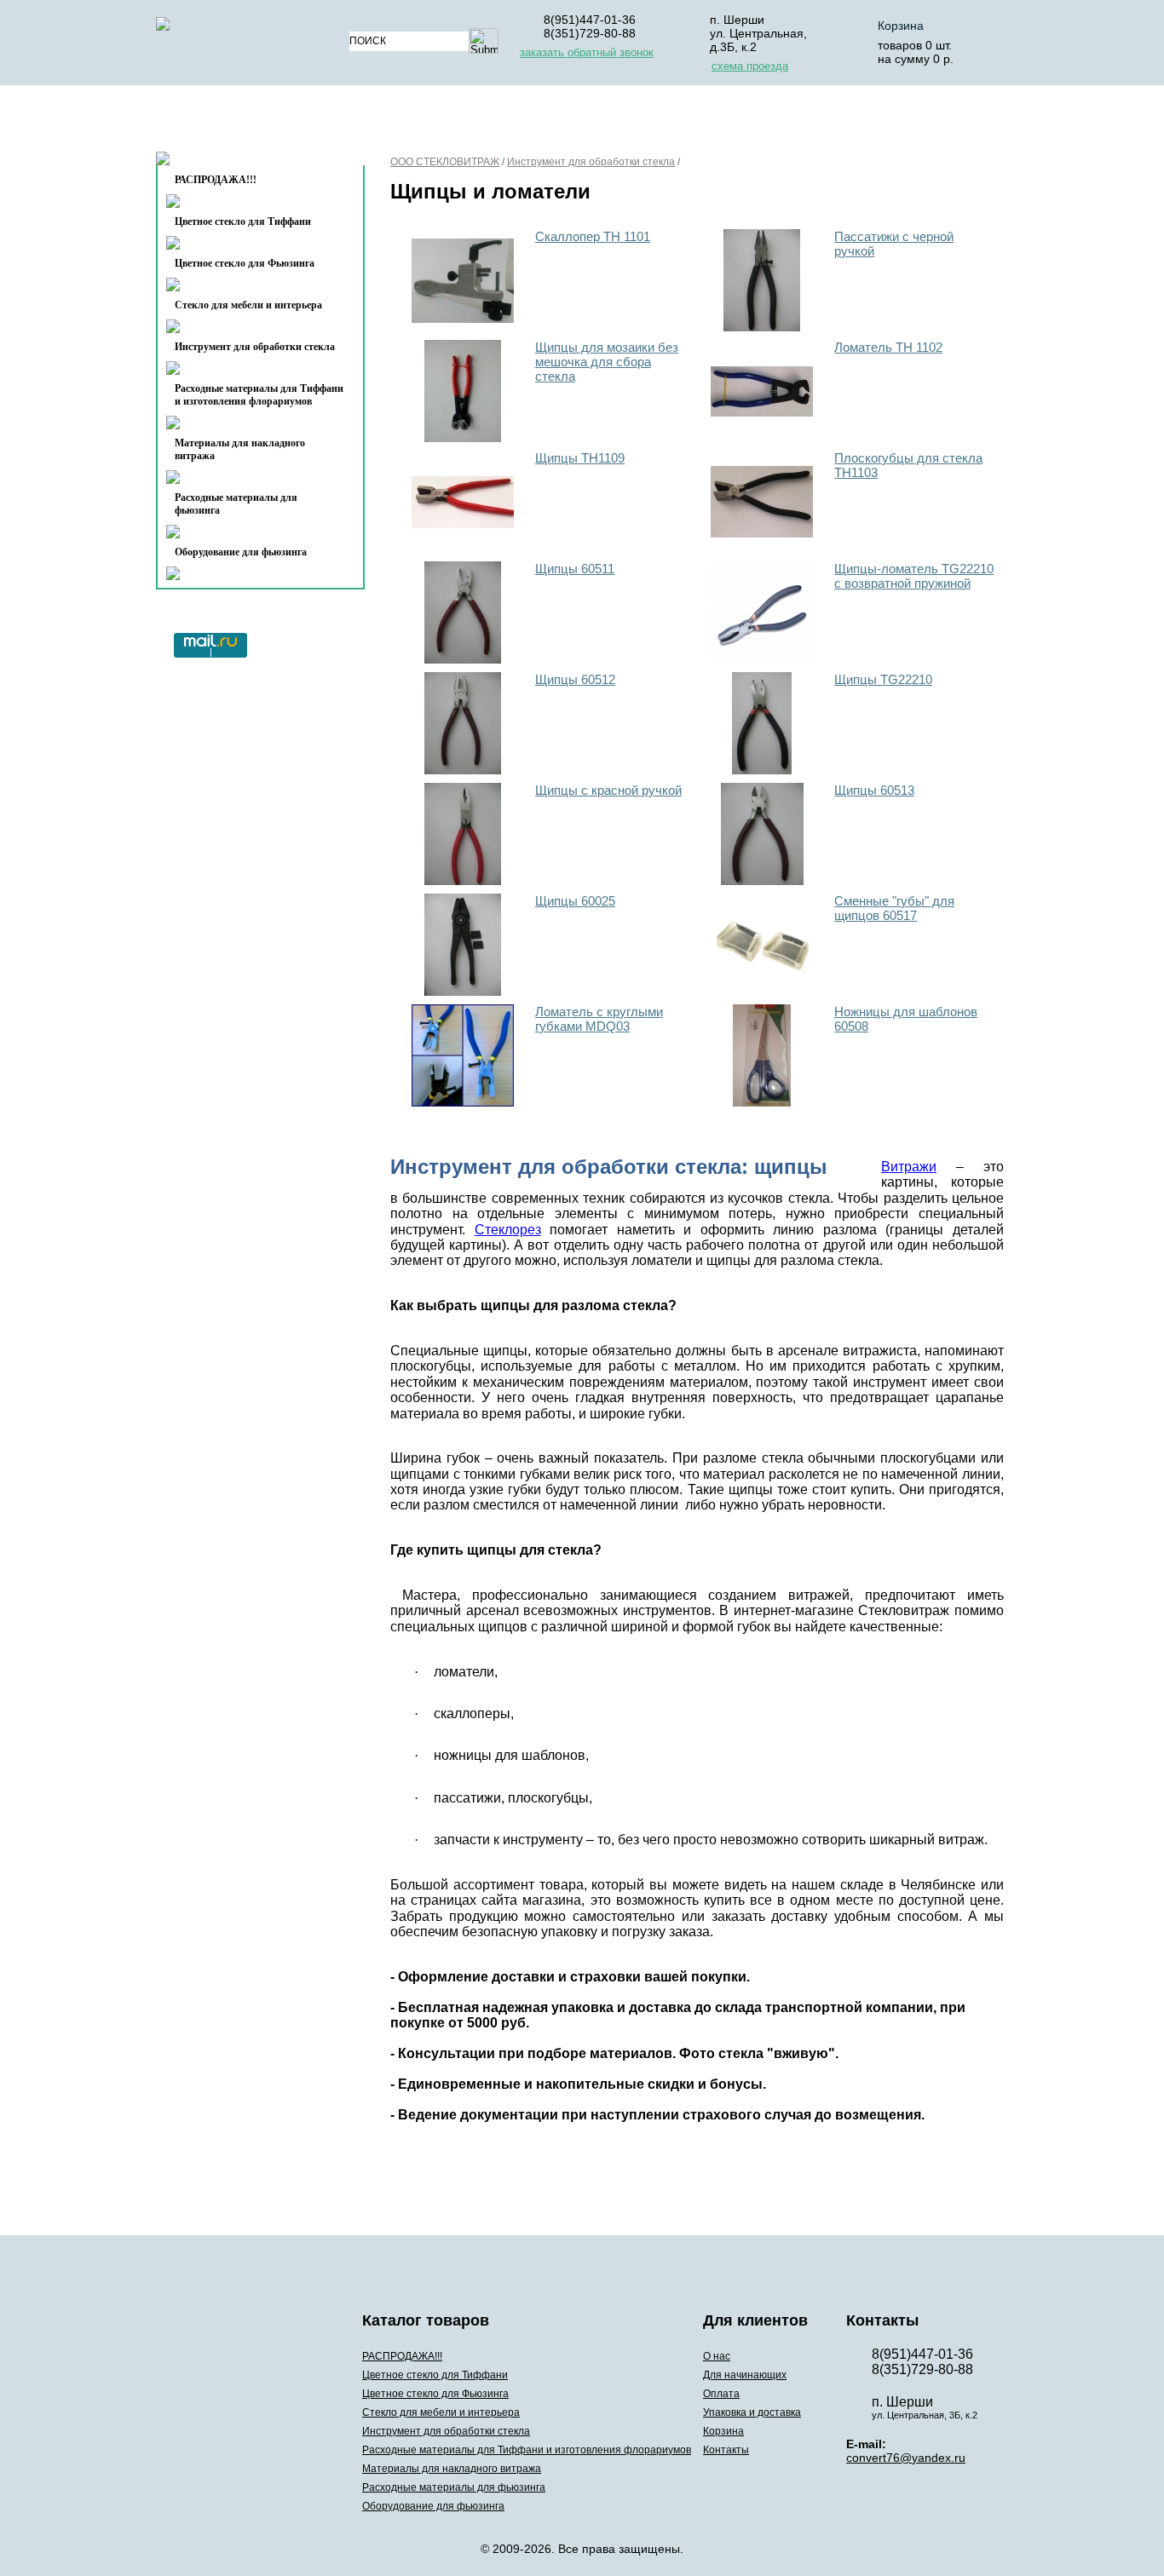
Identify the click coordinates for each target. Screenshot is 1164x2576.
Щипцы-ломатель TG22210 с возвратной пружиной (914, 576)
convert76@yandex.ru (906, 2458)
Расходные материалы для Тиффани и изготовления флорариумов (259, 395)
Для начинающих (500, 122)
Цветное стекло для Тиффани (243, 221)
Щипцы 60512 (575, 679)
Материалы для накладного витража (240, 449)
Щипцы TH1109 (580, 458)
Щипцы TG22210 (883, 679)
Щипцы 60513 (874, 790)
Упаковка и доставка (746, 122)
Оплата (615, 122)
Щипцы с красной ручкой (608, 790)
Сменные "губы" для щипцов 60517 (894, 908)
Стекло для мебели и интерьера (248, 305)
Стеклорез (508, 1230)
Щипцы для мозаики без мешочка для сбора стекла (607, 362)
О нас (392, 122)
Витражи (909, 1167)
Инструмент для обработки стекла (255, 347)
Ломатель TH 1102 (888, 347)
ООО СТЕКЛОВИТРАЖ (445, 162)
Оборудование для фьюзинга (241, 552)
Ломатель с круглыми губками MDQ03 (599, 1019)
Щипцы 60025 (575, 901)
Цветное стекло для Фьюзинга (245, 263)
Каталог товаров (253, 122)
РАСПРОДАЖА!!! (402, 2356)
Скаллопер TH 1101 (593, 236)
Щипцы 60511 (575, 569)
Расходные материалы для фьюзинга (236, 504)
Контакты (225, 163)
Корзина (901, 26)
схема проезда (750, 66)
